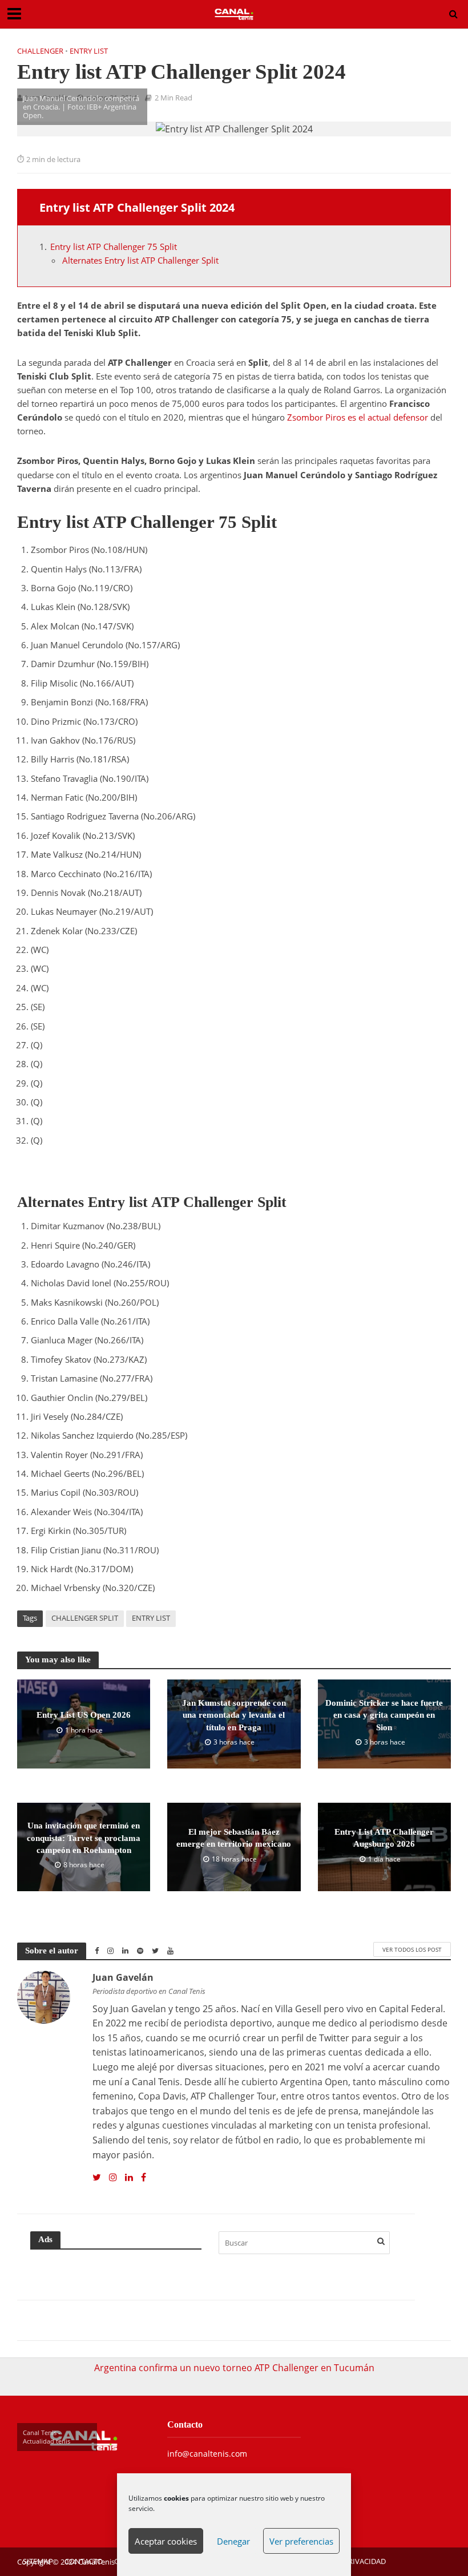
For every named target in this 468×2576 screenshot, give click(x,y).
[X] (97, 2178)
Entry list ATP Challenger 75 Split (114, 247)
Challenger (40, 51)
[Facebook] (144, 2178)
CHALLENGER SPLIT (85, 1618)
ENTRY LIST (151, 1618)
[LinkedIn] (129, 2178)
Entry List (89, 51)
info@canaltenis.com (207, 2454)
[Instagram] (113, 2178)
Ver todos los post (412, 1949)
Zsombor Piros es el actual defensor (358, 417)
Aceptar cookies (166, 2541)
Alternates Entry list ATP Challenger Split (140, 260)
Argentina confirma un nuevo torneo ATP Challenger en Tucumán (234, 2368)
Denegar (233, 2541)
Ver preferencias (301, 2541)
